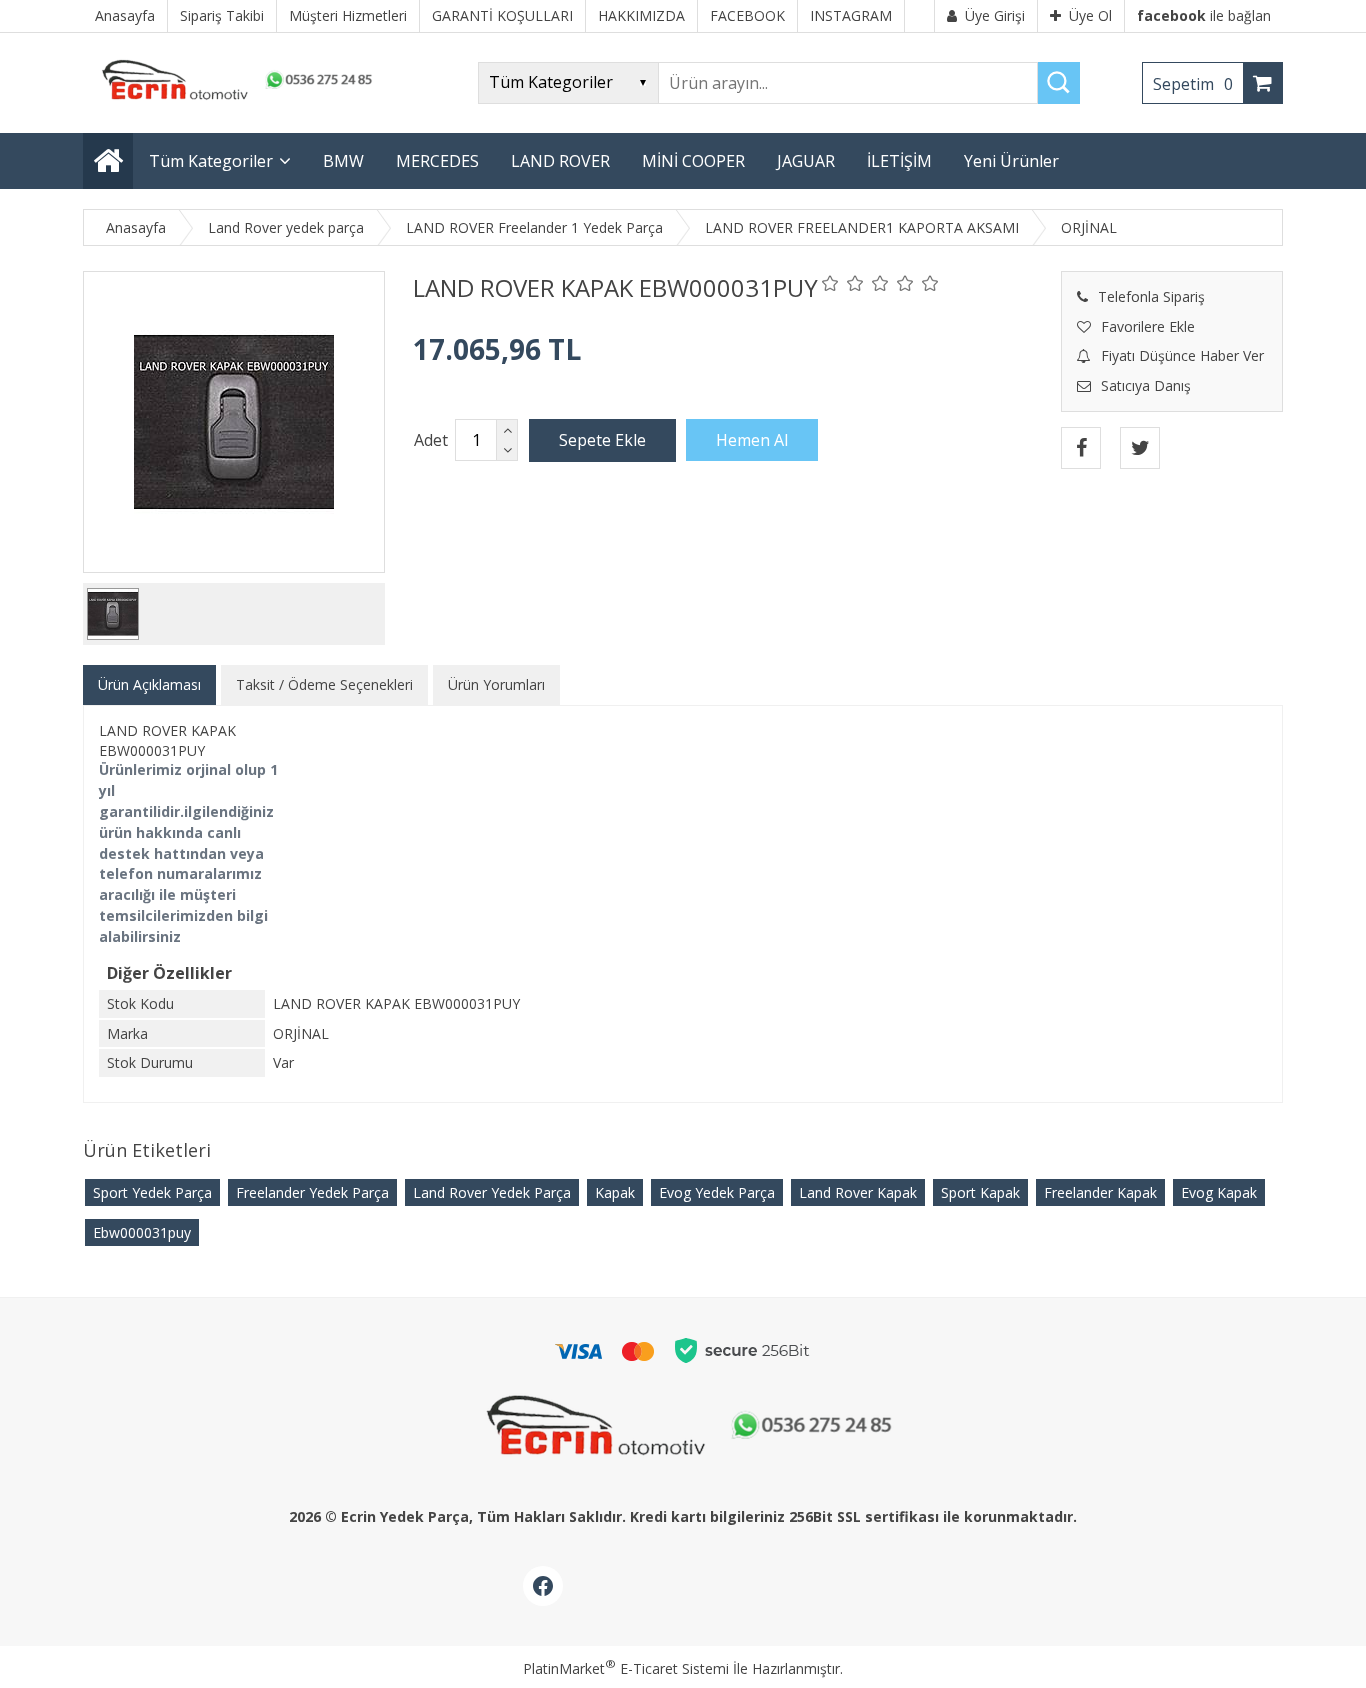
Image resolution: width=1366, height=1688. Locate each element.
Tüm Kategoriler (211, 161)
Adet (431, 440)
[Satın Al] (752, 440)
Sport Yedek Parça (152, 1192)
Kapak (615, 1192)
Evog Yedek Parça (717, 1192)
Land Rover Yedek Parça (492, 1192)
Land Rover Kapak (858, 1192)
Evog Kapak (1219, 1192)
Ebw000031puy (142, 1232)
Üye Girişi (995, 15)
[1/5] (830, 283)
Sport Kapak (980, 1192)
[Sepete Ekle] (602, 440)
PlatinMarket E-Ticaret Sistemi (626, 1668)
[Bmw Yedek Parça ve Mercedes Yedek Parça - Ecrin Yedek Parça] (233, 99)
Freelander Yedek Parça (312, 1192)
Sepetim (1193, 84)
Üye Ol (1090, 15)
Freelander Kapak (1100, 1192)
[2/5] (843, 283)
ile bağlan (1204, 15)
